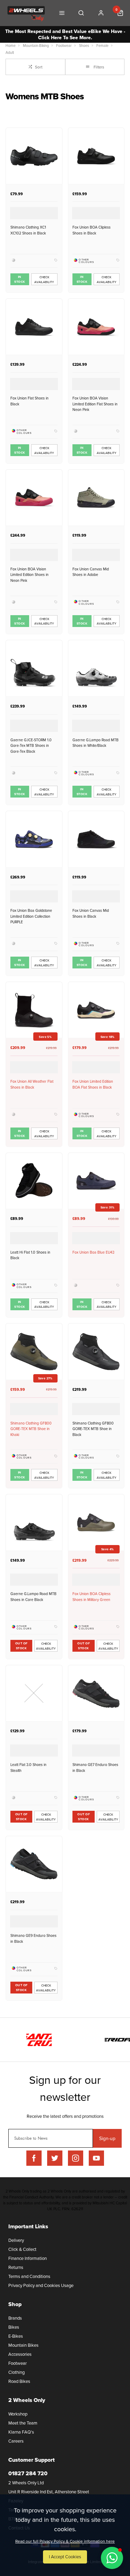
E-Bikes (16, 2336)
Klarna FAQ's (21, 2432)
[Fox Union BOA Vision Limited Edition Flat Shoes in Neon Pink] (96, 327)
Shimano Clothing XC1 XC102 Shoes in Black (28, 230)
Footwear (18, 2363)
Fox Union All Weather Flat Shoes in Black (32, 1084)
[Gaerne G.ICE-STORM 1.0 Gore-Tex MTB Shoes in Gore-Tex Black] (34, 668)
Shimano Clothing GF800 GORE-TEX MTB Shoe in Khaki (31, 1429)
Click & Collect (22, 2249)
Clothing (16, 2372)
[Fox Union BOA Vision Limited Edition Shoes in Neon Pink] (34, 498)
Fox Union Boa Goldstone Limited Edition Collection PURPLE (31, 916)
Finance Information (28, 2258)
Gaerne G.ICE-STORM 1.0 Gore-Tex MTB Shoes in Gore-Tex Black (31, 745)
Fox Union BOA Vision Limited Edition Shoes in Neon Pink (29, 575)
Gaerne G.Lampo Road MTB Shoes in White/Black (96, 743)
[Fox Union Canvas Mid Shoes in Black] (96, 839)
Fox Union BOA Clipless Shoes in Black (92, 230)
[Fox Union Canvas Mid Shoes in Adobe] (96, 498)
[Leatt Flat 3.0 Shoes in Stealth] (34, 1693)
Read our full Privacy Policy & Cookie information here (65, 2541)
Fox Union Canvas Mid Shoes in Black (91, 913)
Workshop (18, 2414)
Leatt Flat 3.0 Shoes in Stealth (28, 1767)
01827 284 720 (28, 2473)
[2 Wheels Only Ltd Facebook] (34, 2158)
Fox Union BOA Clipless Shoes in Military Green (92, 1596)
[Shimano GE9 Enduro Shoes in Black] (34, 1864)
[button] (112, 2558)
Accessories (20, 2354)
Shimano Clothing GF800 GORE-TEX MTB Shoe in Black (93, 1429)
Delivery (16, 2240)
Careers (16, 2441)
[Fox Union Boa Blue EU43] (96, 1181)
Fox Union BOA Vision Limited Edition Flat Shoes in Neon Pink (95, 404)
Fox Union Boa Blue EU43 (93, 1252)
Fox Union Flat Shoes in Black (29, 401)
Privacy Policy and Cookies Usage (41, 2285)
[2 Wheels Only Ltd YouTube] (96, 2158)
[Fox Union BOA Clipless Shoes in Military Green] (96, 1522)
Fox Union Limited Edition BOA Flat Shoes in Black (93, 1084)
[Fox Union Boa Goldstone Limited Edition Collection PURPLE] (34, 839)
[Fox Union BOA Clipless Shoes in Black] (96, 156)
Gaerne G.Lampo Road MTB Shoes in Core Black (33, 1596)
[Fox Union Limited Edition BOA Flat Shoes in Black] (96, 1010)
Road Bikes (19, 2381)
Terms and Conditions (29, 2276)
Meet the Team (23, 2423)
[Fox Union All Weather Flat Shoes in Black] (34, 1010)
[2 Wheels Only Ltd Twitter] (55, 2158)
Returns (16, 2267)
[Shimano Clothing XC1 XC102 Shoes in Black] (34, 156)
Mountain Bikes (23, 2345)
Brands (15, 2318)
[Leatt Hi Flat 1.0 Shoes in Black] (34, 1181)
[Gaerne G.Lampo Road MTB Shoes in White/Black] (96, 668)
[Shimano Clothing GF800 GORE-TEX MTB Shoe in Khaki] (34, 1351)
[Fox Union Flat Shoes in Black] (34, 327)
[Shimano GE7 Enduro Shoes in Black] (96, 1693)
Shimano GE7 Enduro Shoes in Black (95, 1767)
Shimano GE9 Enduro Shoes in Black (33, 1938)
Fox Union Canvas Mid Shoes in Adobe (91, 572)
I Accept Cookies (65, 2557)
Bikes (14, 2327)
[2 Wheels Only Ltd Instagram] (76, 2158)
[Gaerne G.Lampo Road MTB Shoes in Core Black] (34, 1522)
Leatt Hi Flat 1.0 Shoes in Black (30, 1255)
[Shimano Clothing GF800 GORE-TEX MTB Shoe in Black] (96, 1351)
